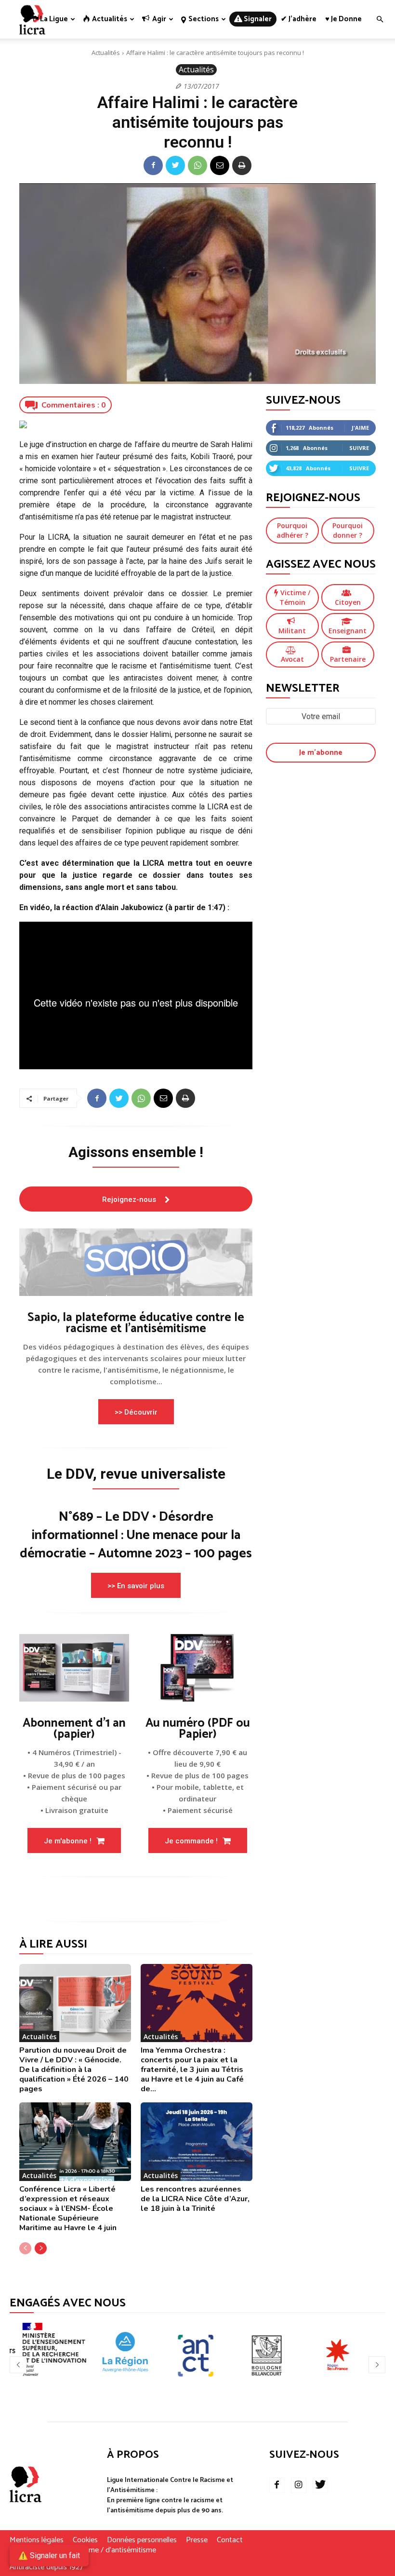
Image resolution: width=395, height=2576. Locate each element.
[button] (380, 20)
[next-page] (41, 2248)
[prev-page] (25, 2248)
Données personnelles (142, 2540)
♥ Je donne (343, 19)
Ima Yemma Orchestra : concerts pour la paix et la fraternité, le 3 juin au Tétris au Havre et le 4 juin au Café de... (192, 2070)
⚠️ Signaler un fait (49, 2556)
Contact (230, 2540)
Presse (197, 2540)
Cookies (85, 2540)
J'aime (360, 428)
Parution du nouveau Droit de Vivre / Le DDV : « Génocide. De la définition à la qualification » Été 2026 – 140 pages (74, 2070)
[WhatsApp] (197, 165)
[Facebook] (153, 165)
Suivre (359, 448)
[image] (136, 1262)
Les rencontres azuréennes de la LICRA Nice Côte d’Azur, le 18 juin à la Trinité (195, 2199)
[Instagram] (299, 2485)
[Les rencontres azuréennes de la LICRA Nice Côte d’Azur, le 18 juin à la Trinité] (197, 2141)
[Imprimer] (242, 165)
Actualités (106, 53)
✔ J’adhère (299, 19)
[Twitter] (175, 165)
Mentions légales (37, 2540)
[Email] (220, 165)
